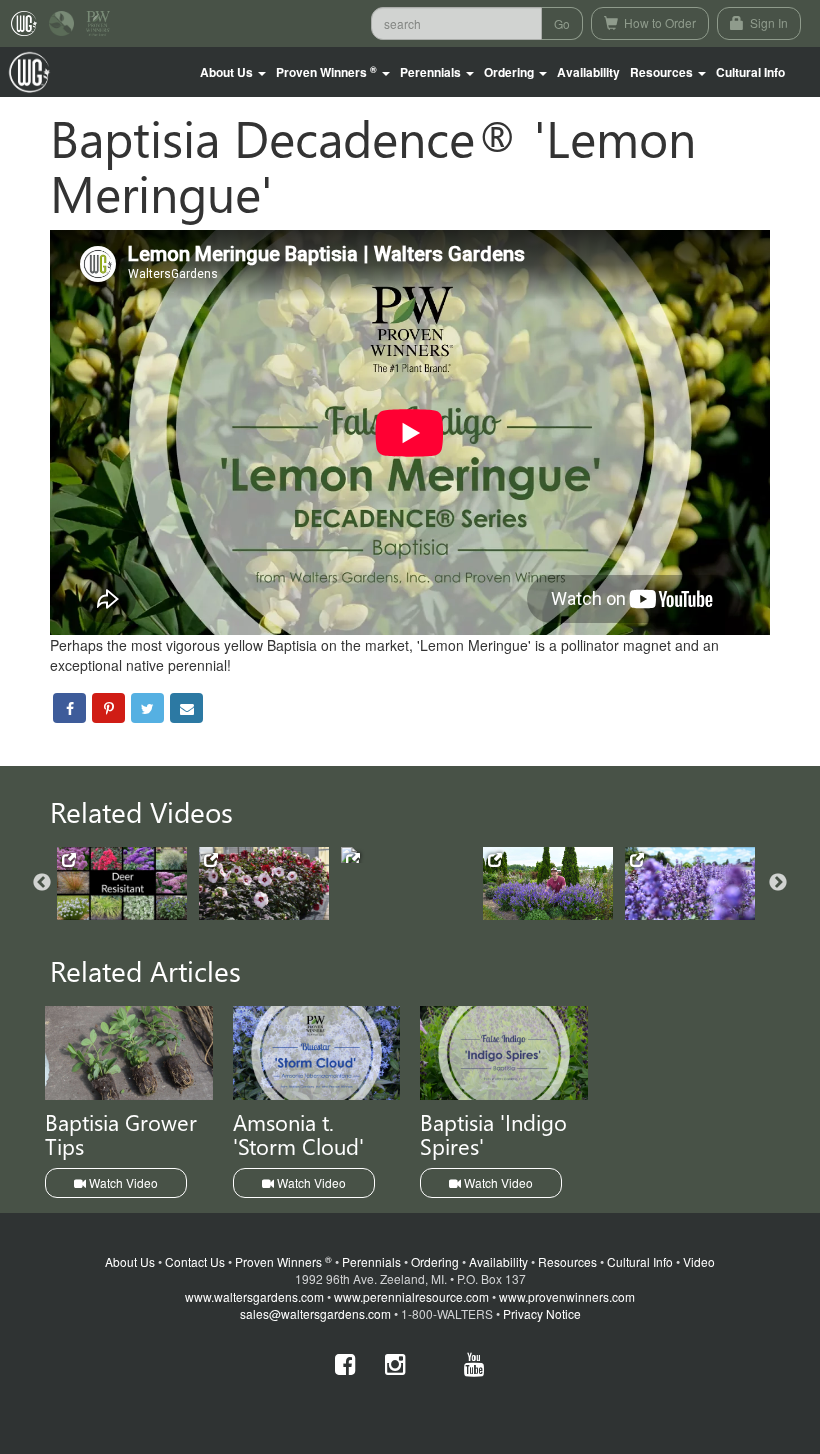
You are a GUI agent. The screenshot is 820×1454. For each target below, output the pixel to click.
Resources (567, 1261)
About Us (130, 1261)
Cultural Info (750, 72)
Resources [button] (663, 72)
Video (699, 1261)
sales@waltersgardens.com (315, 1313)
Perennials (371, 1261)
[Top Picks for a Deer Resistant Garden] (122, 883)
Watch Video (122, 1182)
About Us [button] (228, 72)
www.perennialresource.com (411, 1296)
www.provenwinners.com (567, 1296)
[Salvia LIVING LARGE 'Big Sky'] (548, 883)
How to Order (658, 22)
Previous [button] (42, 883)
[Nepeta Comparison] (690, 883)
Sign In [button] (767, 22)
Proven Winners (283, 1261)
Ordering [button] (510, 72)
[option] (128, 883)
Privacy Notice (542, 1313)
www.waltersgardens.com (254, 1296)
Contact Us (195, 1261)
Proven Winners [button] (326, 72)
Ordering (435, 1261)
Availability (588, 72)
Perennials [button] (432, 72)
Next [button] (778, 883)
